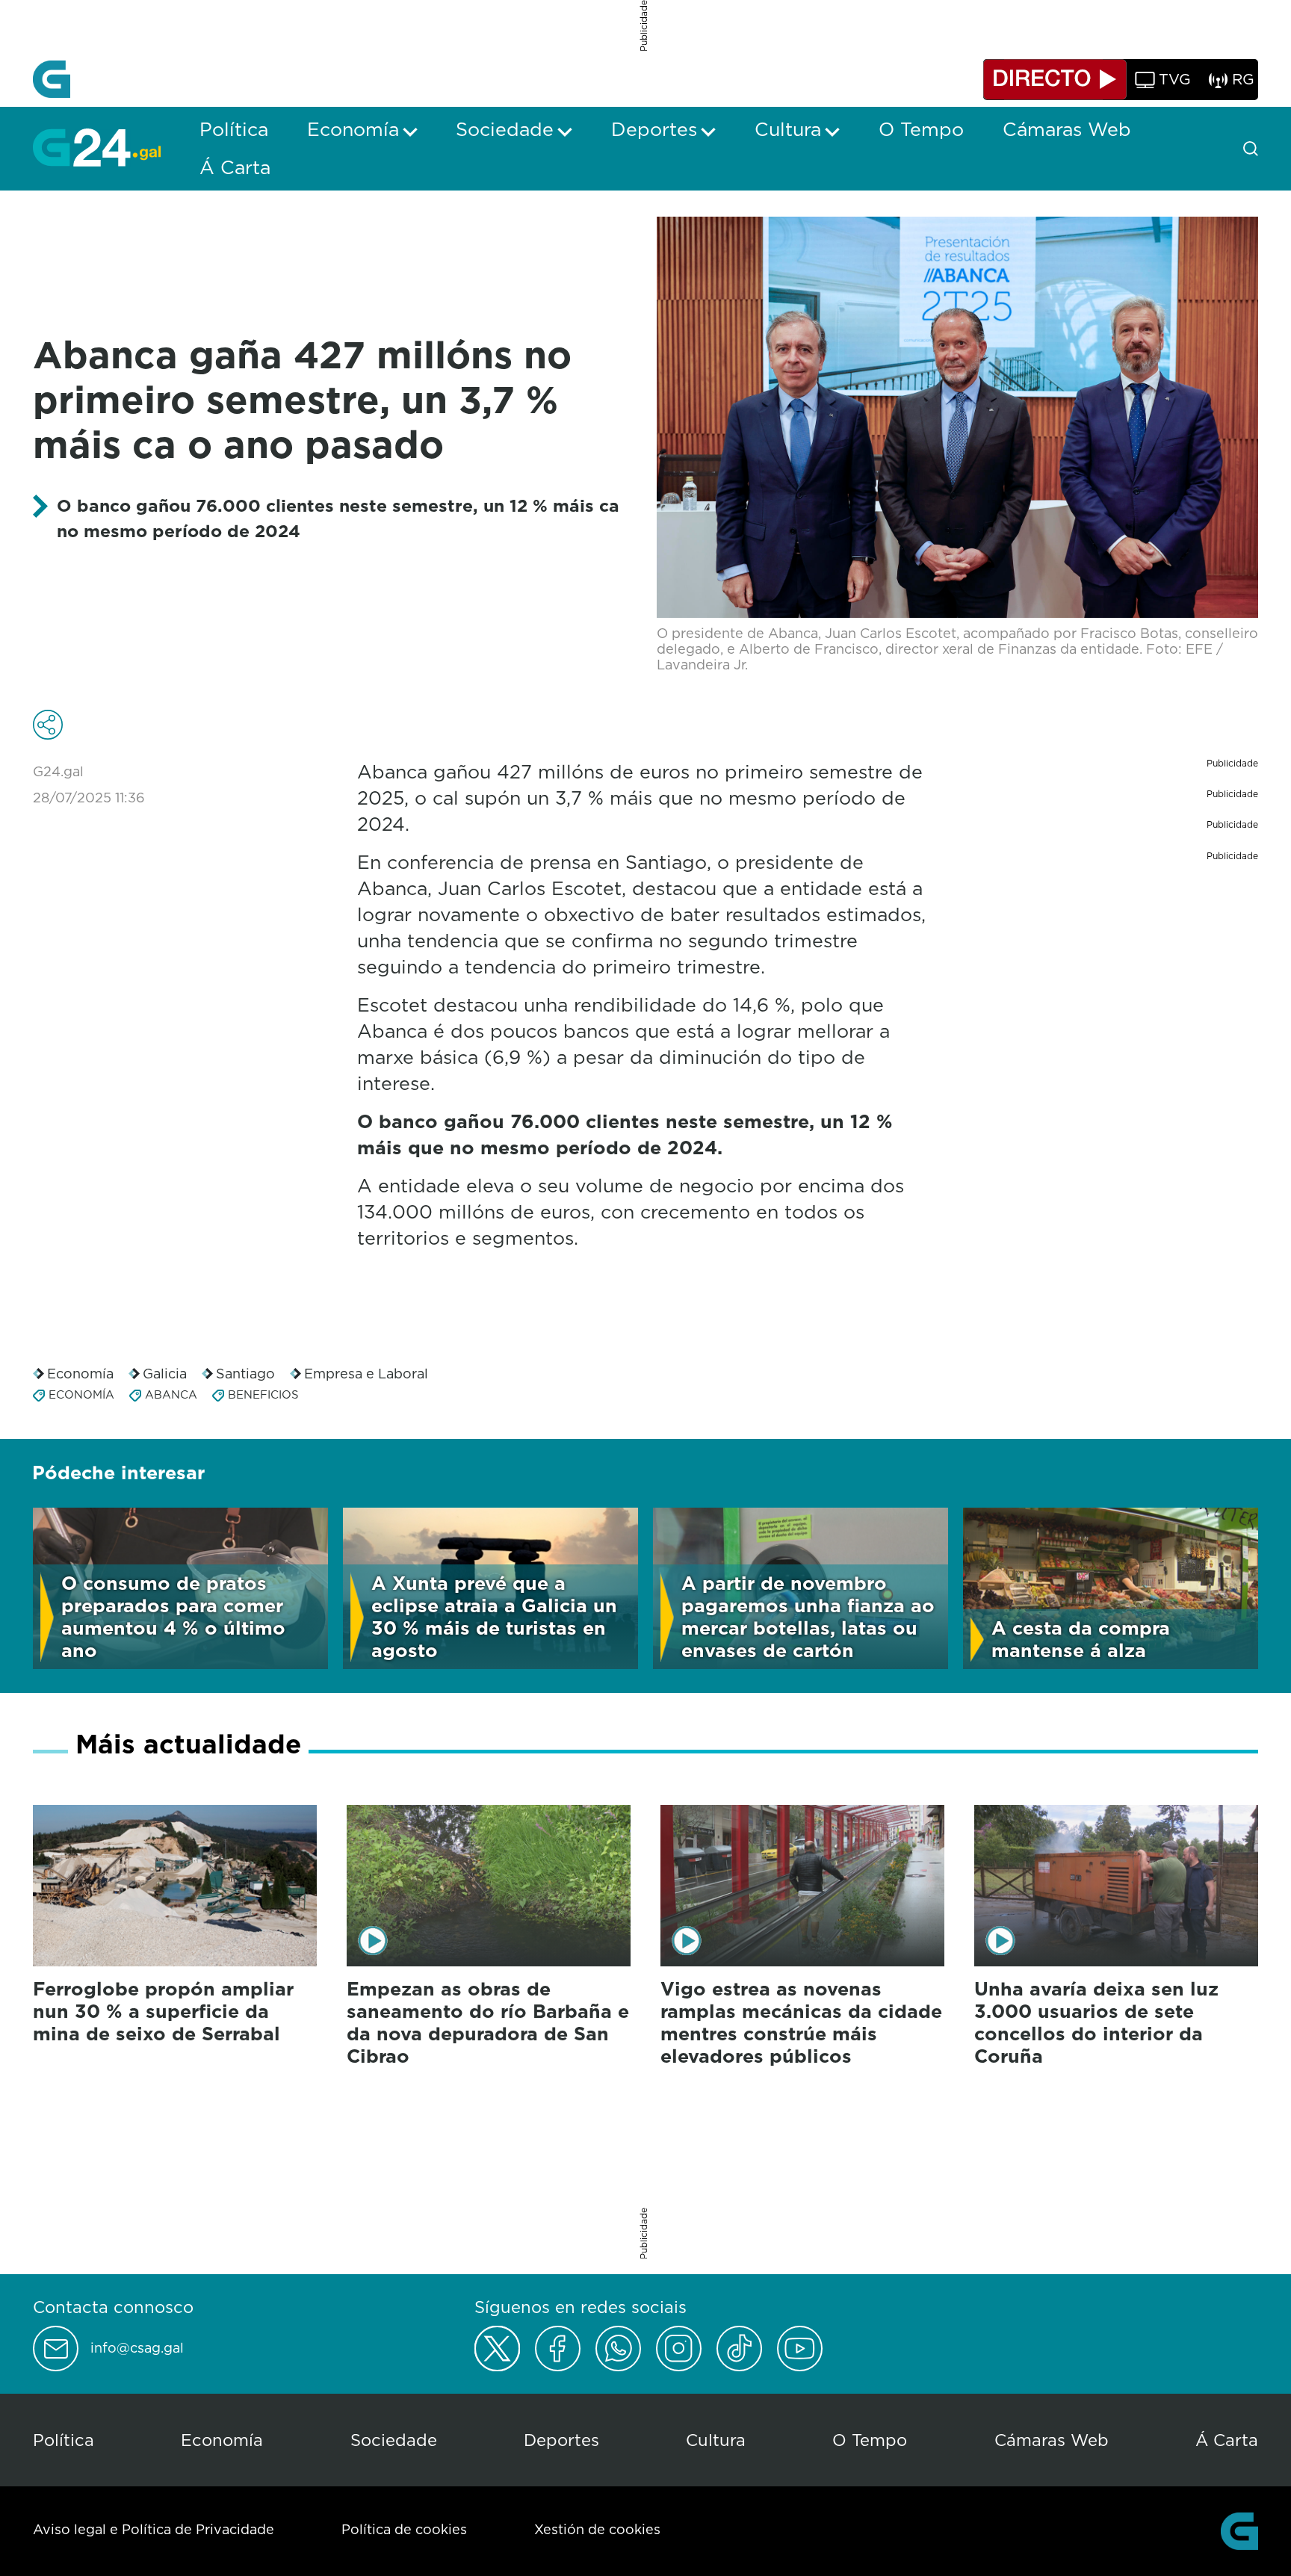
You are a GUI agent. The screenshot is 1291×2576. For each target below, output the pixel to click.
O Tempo (870, 2440)
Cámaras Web (1052, 2440)
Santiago (245, 1374)
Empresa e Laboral (366, 1374)
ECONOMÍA (81, 1394)
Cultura (716, 2440)
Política (64, 2440)
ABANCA (171, 1394)
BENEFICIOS (263, 1394)
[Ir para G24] (97, 147)
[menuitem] (234, 129)
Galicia (165, 1374)
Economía (80, 1374)
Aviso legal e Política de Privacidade (154, 2529)
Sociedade (394, 2440)
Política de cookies (404, 2529)
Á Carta (1227, 2440)
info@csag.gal (137, 2348)
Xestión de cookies (597, 2529)
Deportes (561, 2440)
